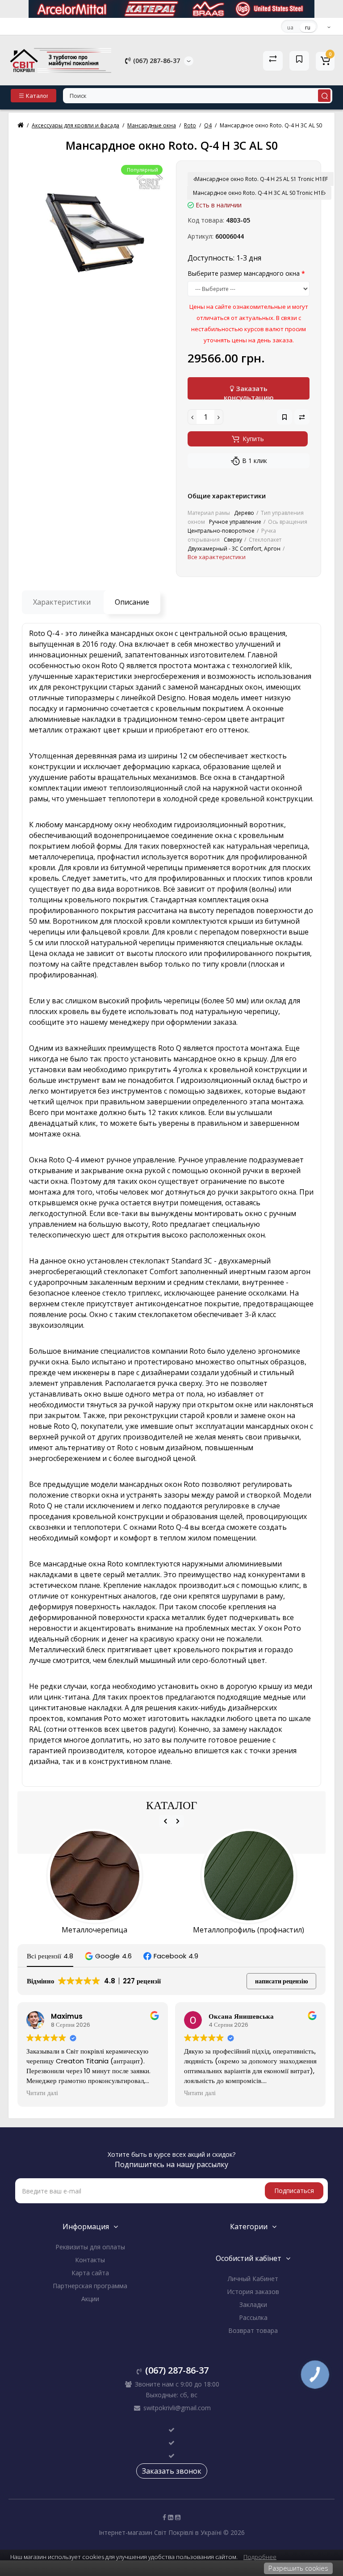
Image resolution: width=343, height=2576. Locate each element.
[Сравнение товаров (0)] (273, 61)
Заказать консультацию (249, 392)
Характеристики (62, 602)
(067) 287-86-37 (156, 61)
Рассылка (253, 2317)
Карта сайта (90, 2273)
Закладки (253, 2305)
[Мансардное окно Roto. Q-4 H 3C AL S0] (94, 233)
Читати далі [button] (42, 2093)
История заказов (253, 2292)
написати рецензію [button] (282, 1981)
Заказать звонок (172, 2471)
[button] (108, 1956)
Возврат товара (253, 2330)
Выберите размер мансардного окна (244, 273)
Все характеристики (217, 557)
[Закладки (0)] (299, 61)
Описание (132, 602)
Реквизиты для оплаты (90, 2247)
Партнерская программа (90, 2286)
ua (290, 27)
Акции (90, 2299)
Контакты (90, 2260)
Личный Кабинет (253, 2279)
